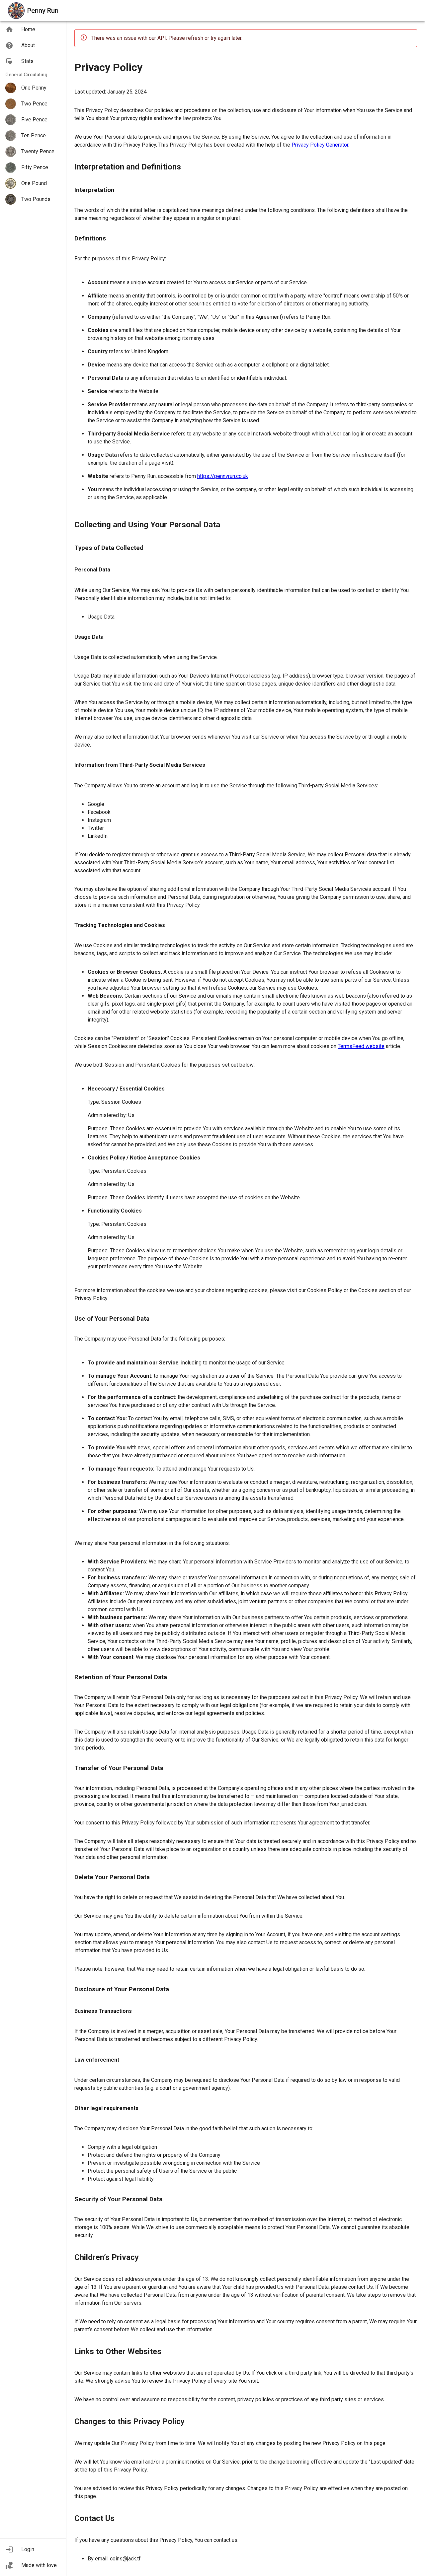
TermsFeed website (361, 1046)
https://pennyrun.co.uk (223, 476)
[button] (33, 2549)
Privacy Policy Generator (320, 145)
